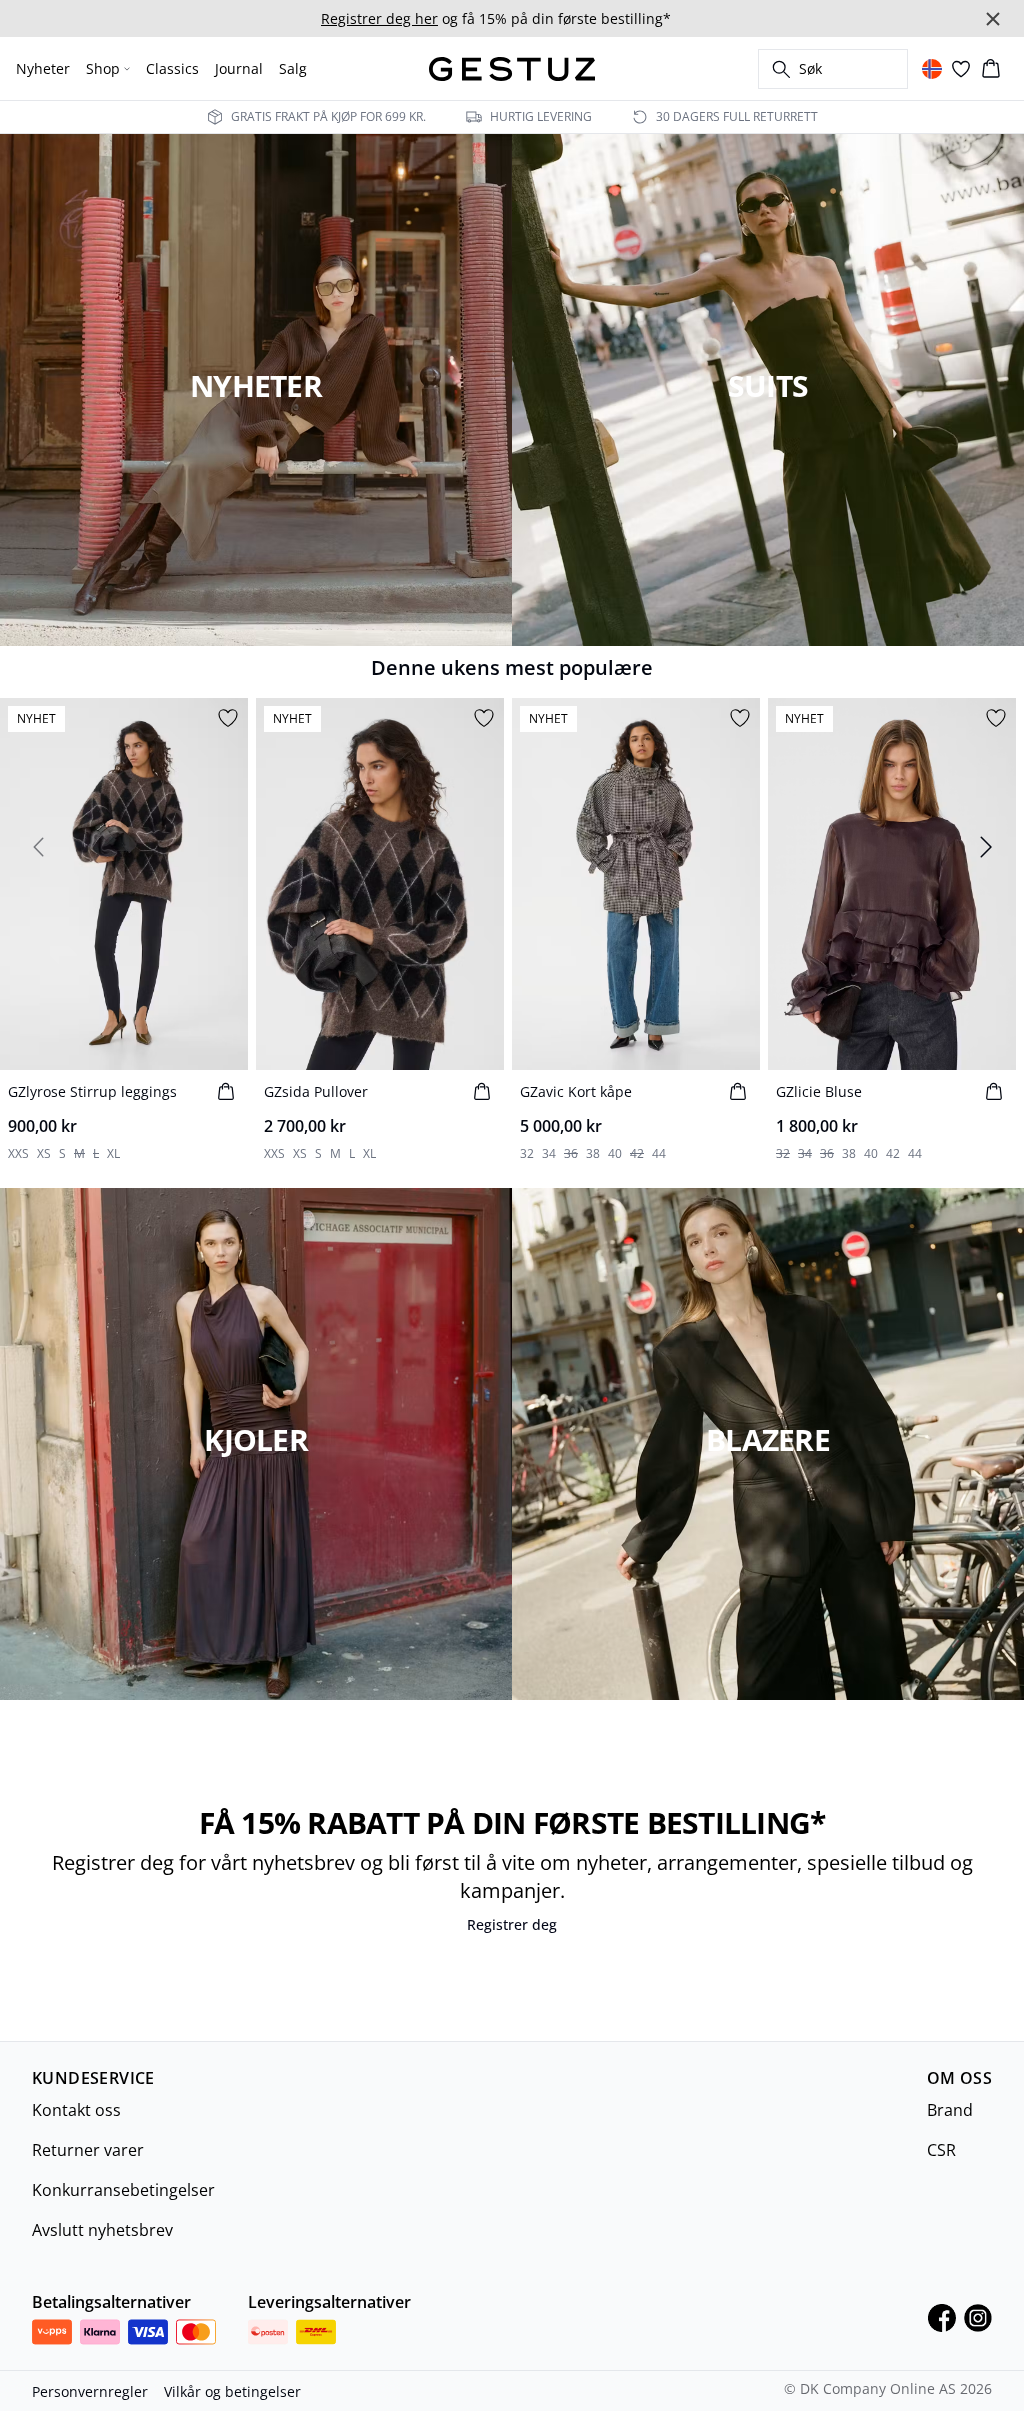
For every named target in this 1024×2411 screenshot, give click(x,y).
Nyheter (43, 68)
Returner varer (88, 2150)
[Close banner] (993, 19)
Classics (172, 68)
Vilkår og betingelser (232, 2391)
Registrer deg (512, 1924)
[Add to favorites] (228, 718)
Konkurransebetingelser (123, 2190)
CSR (941, 2150)
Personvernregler (90, 2391)
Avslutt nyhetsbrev (102, 2230)
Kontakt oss (76, 2110)
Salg (293, 68)
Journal (239, 68)
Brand (950, 2110)
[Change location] (932, 69)
